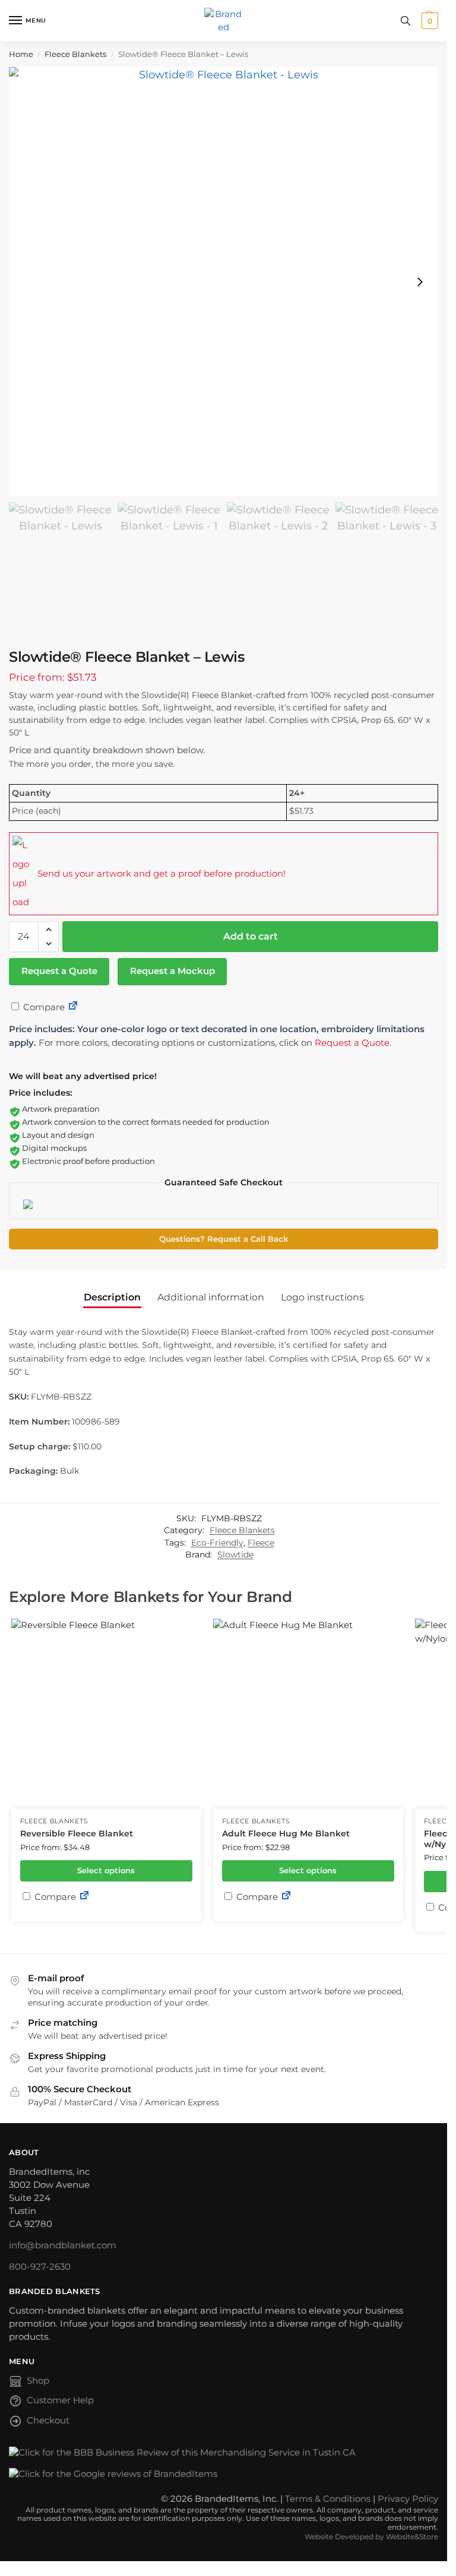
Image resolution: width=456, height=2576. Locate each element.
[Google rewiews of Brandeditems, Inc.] (224, 2475)
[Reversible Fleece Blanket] (106, 1714)
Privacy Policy (408, 2499)
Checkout (48, 2420)
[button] (428, 21)
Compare (43, 1007)
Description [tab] (112, 1297)
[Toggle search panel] (406, 21)
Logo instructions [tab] (322, 1297)
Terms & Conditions (328, 2499)
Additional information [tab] (211, 1297)
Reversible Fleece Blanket (77, 1833)
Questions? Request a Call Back (224, 1239)
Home (21, 54)
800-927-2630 (40, 2267)
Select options (106, 1870)
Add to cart (251, 936)
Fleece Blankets (75, 54)
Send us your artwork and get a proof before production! (161, 873)
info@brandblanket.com (63, 2245)
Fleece (261, 1543)
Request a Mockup (172, 971)
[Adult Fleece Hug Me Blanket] (308, 1714)
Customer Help (60, 2400)
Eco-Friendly (217, 1543)
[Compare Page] (73, 1007)
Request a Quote (59, 971)
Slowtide (235, 1555)
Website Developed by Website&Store (371, 2537)
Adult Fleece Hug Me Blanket (286, 1833)
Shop (38, 2381)
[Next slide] (420, 282)
